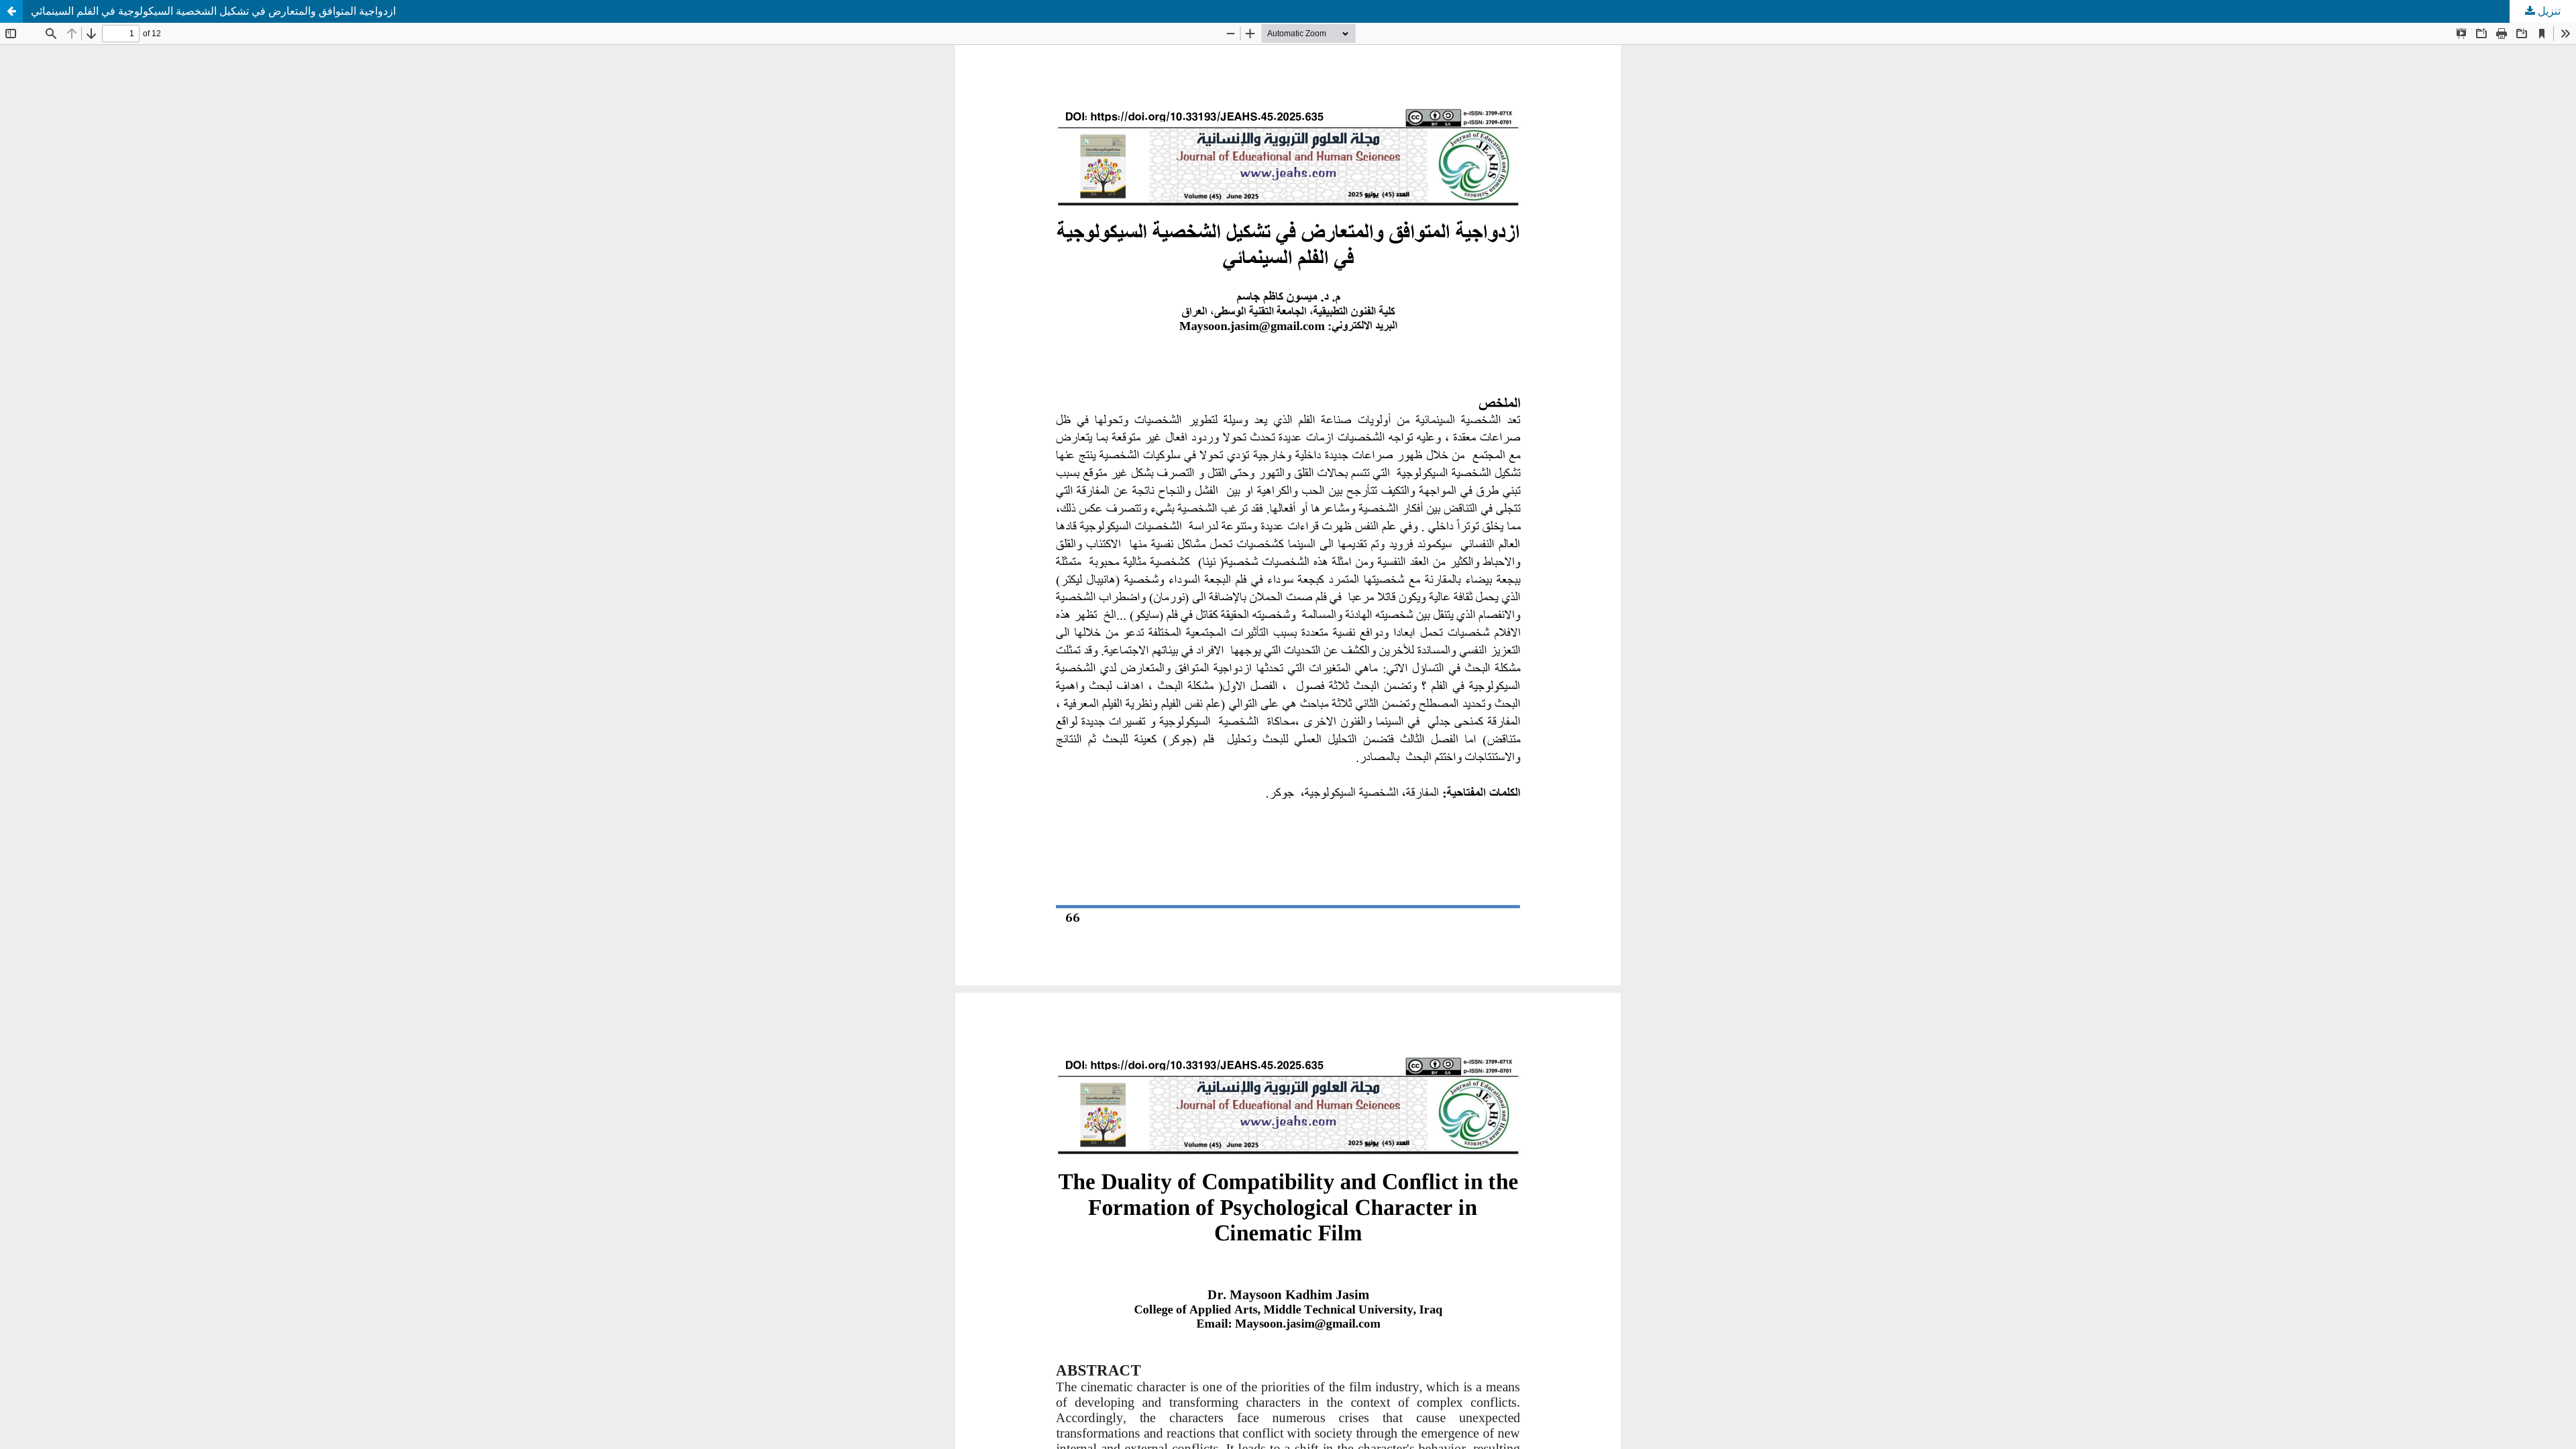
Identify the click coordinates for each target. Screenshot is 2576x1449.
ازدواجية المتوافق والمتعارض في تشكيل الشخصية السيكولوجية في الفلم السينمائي (213, 11)
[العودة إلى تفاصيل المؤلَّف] (11, 11)
